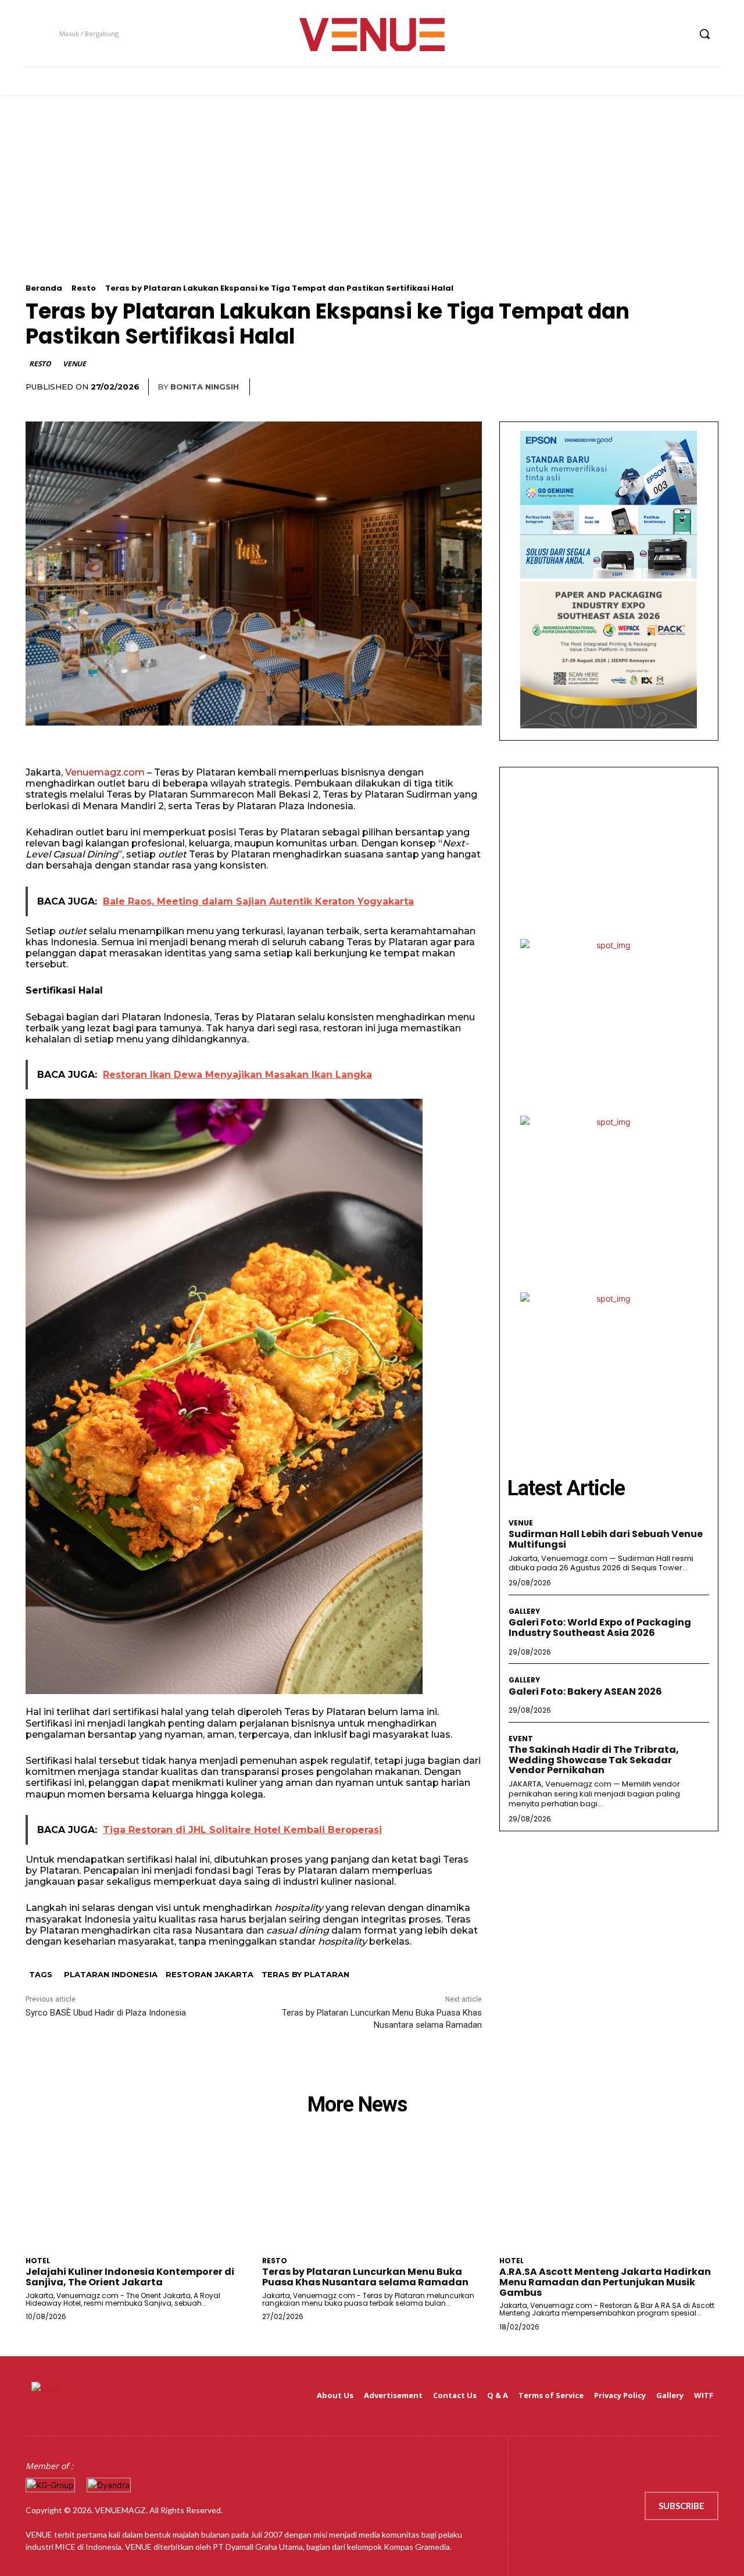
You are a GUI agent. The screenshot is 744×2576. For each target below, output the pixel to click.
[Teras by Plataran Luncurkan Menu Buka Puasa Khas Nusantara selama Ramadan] (372, 2196)
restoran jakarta (210, 1974)
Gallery (524, 1612)
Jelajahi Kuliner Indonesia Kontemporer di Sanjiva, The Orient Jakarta (130, 2277)
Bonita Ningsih (205, 387)
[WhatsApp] (707, 387)
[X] (658, 34)
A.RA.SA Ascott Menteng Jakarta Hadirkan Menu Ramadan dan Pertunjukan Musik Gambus (605, 2282)
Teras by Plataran (305, 1974)
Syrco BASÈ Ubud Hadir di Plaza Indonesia (106, 2013)
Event (521, 1739)
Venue (74, 364)
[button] (704, 34)
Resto (84, 288)
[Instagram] (636, 34)
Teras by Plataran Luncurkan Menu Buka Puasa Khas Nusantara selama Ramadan (365, 2277)
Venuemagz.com (105, 772)
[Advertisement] (372, 202)
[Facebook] (615, 34)
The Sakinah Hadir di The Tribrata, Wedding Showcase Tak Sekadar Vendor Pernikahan (594, 1760)
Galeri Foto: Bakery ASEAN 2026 (585, 1691)
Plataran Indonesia (111, 1974)
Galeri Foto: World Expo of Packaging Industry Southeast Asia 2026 (600, 1628)
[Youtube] (680, 34)
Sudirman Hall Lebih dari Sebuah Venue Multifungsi (606, 1539)
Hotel (38, 2261)
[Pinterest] (680, 387)
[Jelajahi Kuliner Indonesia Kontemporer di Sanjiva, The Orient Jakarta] (135, 2196)
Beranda (44, 288)
